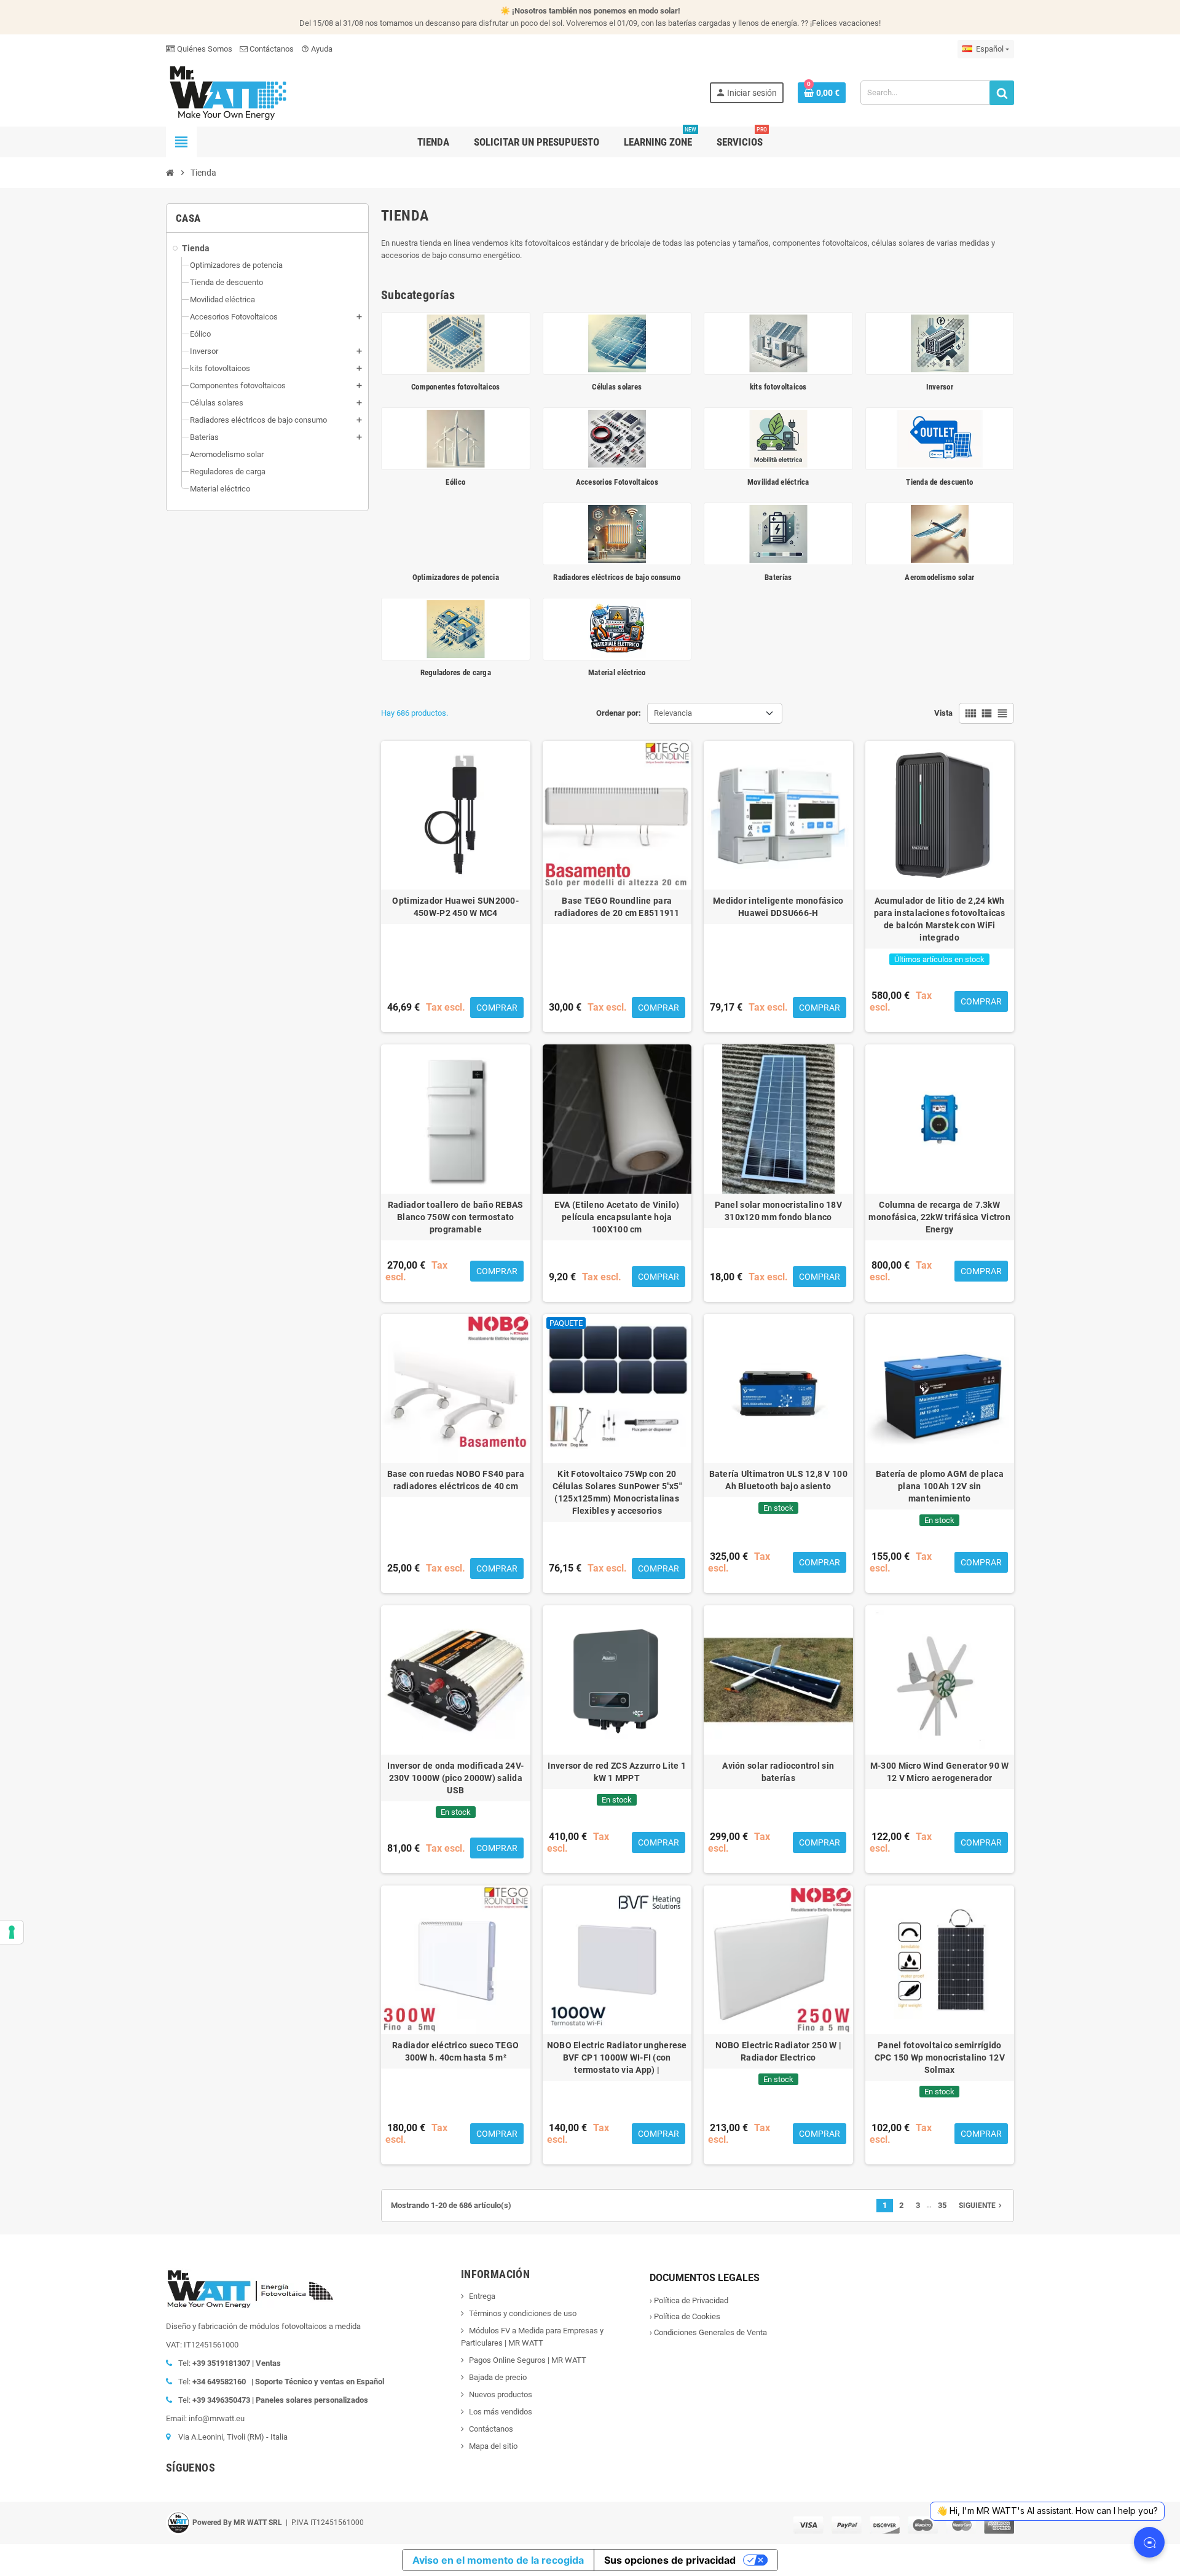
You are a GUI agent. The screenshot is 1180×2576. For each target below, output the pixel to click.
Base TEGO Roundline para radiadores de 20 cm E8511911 (617, 907)
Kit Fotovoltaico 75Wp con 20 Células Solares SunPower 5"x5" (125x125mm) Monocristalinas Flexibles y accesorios (617, 1492)
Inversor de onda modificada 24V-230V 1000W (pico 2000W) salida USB (455, 1778)
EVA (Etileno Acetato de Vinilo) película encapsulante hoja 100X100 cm (617, 1217)
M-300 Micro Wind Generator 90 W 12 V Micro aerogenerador (940, 1772)
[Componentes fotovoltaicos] (456, 343)
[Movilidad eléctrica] (778, 438)
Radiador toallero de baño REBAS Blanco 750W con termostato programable (456, 1217)
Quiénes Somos (204, 49)
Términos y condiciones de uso (523, 2313)
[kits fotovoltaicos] (778, 343)
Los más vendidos (501, 2412)
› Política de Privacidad (689, 2300)
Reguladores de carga (456, 672)
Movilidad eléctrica (778, 482)
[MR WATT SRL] (227, 92)
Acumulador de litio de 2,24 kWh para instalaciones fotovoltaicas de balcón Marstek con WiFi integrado (940, 919)
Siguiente (981, 2206)
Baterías (778, 577)
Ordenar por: (619, 713)
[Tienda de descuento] (940, 438)
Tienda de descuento (939, 482)
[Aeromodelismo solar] (940, 533)
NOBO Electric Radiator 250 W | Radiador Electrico (778, 2051)
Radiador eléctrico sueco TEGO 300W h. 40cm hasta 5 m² (455, 2051)
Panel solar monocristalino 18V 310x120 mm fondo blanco (778, 1211)
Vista (943, 713)
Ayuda (317, 49)
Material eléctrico (617, 672)
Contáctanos (271, 49)
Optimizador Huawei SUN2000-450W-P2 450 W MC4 (455, 907)
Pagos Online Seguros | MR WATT (528, 2360)
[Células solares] (617, 343)
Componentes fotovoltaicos (456, 387)
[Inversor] (940, 343)
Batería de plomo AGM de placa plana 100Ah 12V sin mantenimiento (940, 1486)
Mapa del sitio (493, 2446)
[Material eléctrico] (617, 628)
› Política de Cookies (685, 2316)
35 (942, 2205)
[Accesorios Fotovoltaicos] (617, 438)
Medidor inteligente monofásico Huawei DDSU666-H (778, 907)
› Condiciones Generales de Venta (708, 2332)
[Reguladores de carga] (456, 628)
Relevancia (673, 713)
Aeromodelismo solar (939, 577)
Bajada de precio (498, 2377)
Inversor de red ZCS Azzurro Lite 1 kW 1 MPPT (617, 1772)
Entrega (482, 2296)
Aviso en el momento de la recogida (498, 2560)
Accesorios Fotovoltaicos (617, 482)
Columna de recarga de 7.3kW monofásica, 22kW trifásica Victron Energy (939, 1217)
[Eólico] (456, 438)
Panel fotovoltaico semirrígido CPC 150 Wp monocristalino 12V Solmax (940, 2057)
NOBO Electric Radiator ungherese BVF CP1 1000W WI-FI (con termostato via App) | (617, 2057)
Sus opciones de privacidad (670, 2560)
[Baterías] (778, 533)
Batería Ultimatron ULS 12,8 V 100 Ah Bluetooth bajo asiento (778, 1480)
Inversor (940, 387)
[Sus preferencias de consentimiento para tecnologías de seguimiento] (12, 1932)
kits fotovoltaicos (778, 387)
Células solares (617, 387)
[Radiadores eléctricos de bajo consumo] (617, 533)
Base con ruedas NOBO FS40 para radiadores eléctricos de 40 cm (456, 1480)
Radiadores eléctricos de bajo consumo (617, 577)
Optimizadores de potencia (456, 577)
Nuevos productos (501, 2394)
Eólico (455, 482)
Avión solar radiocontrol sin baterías (778, 1772)
